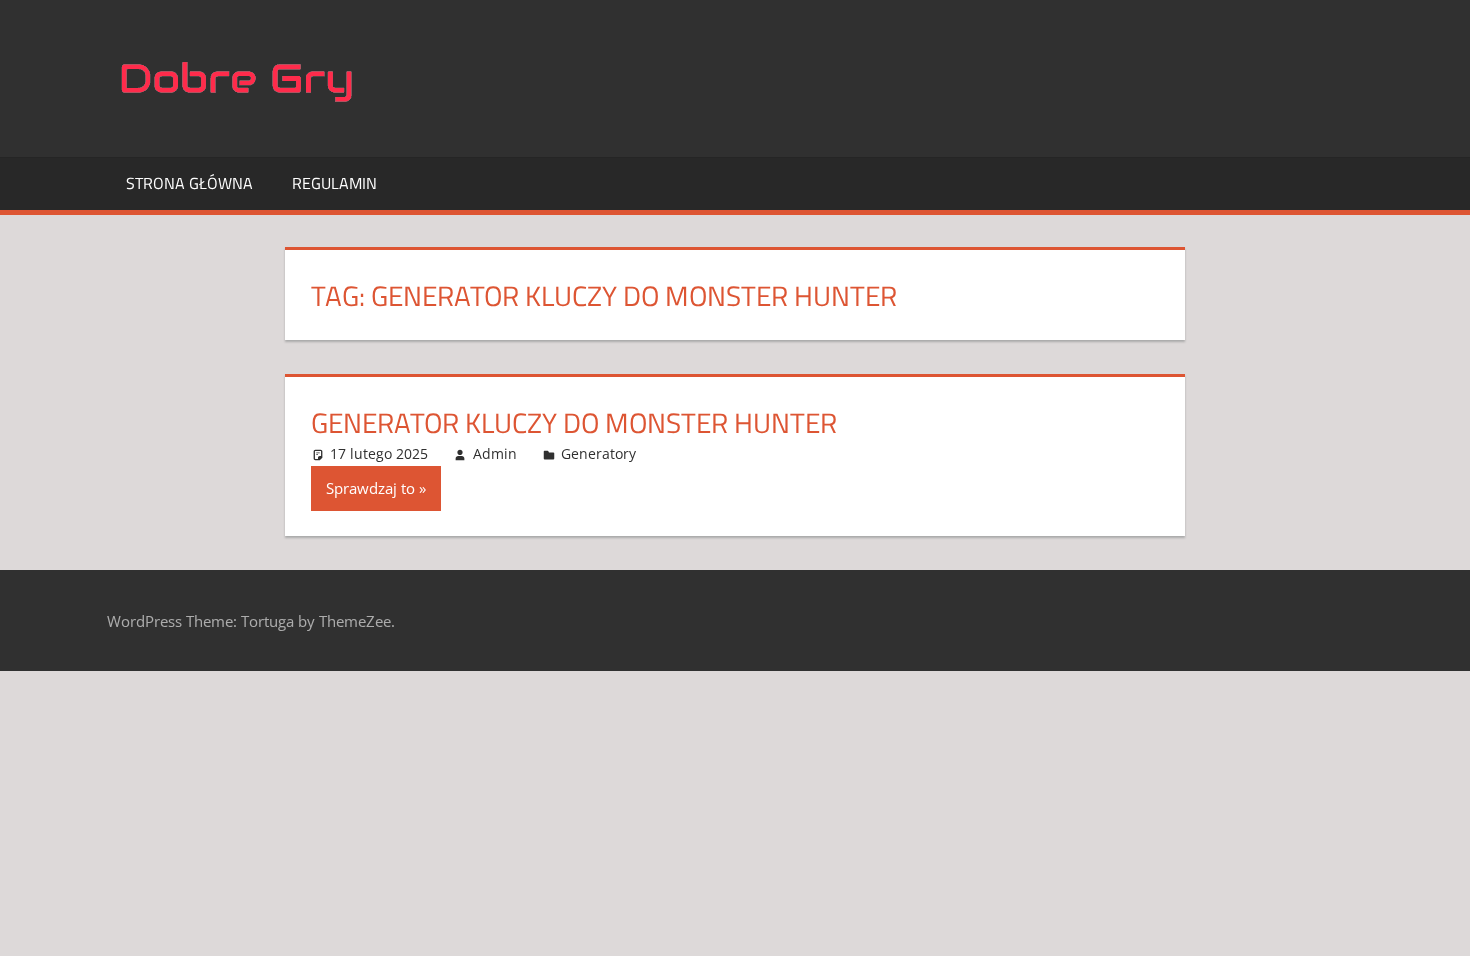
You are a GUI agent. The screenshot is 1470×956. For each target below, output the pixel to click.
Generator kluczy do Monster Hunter (574, 422)
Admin (495, 453)
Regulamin (334, 183)
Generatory (598, 453)
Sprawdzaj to (370, 488)
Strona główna (189, 183)
